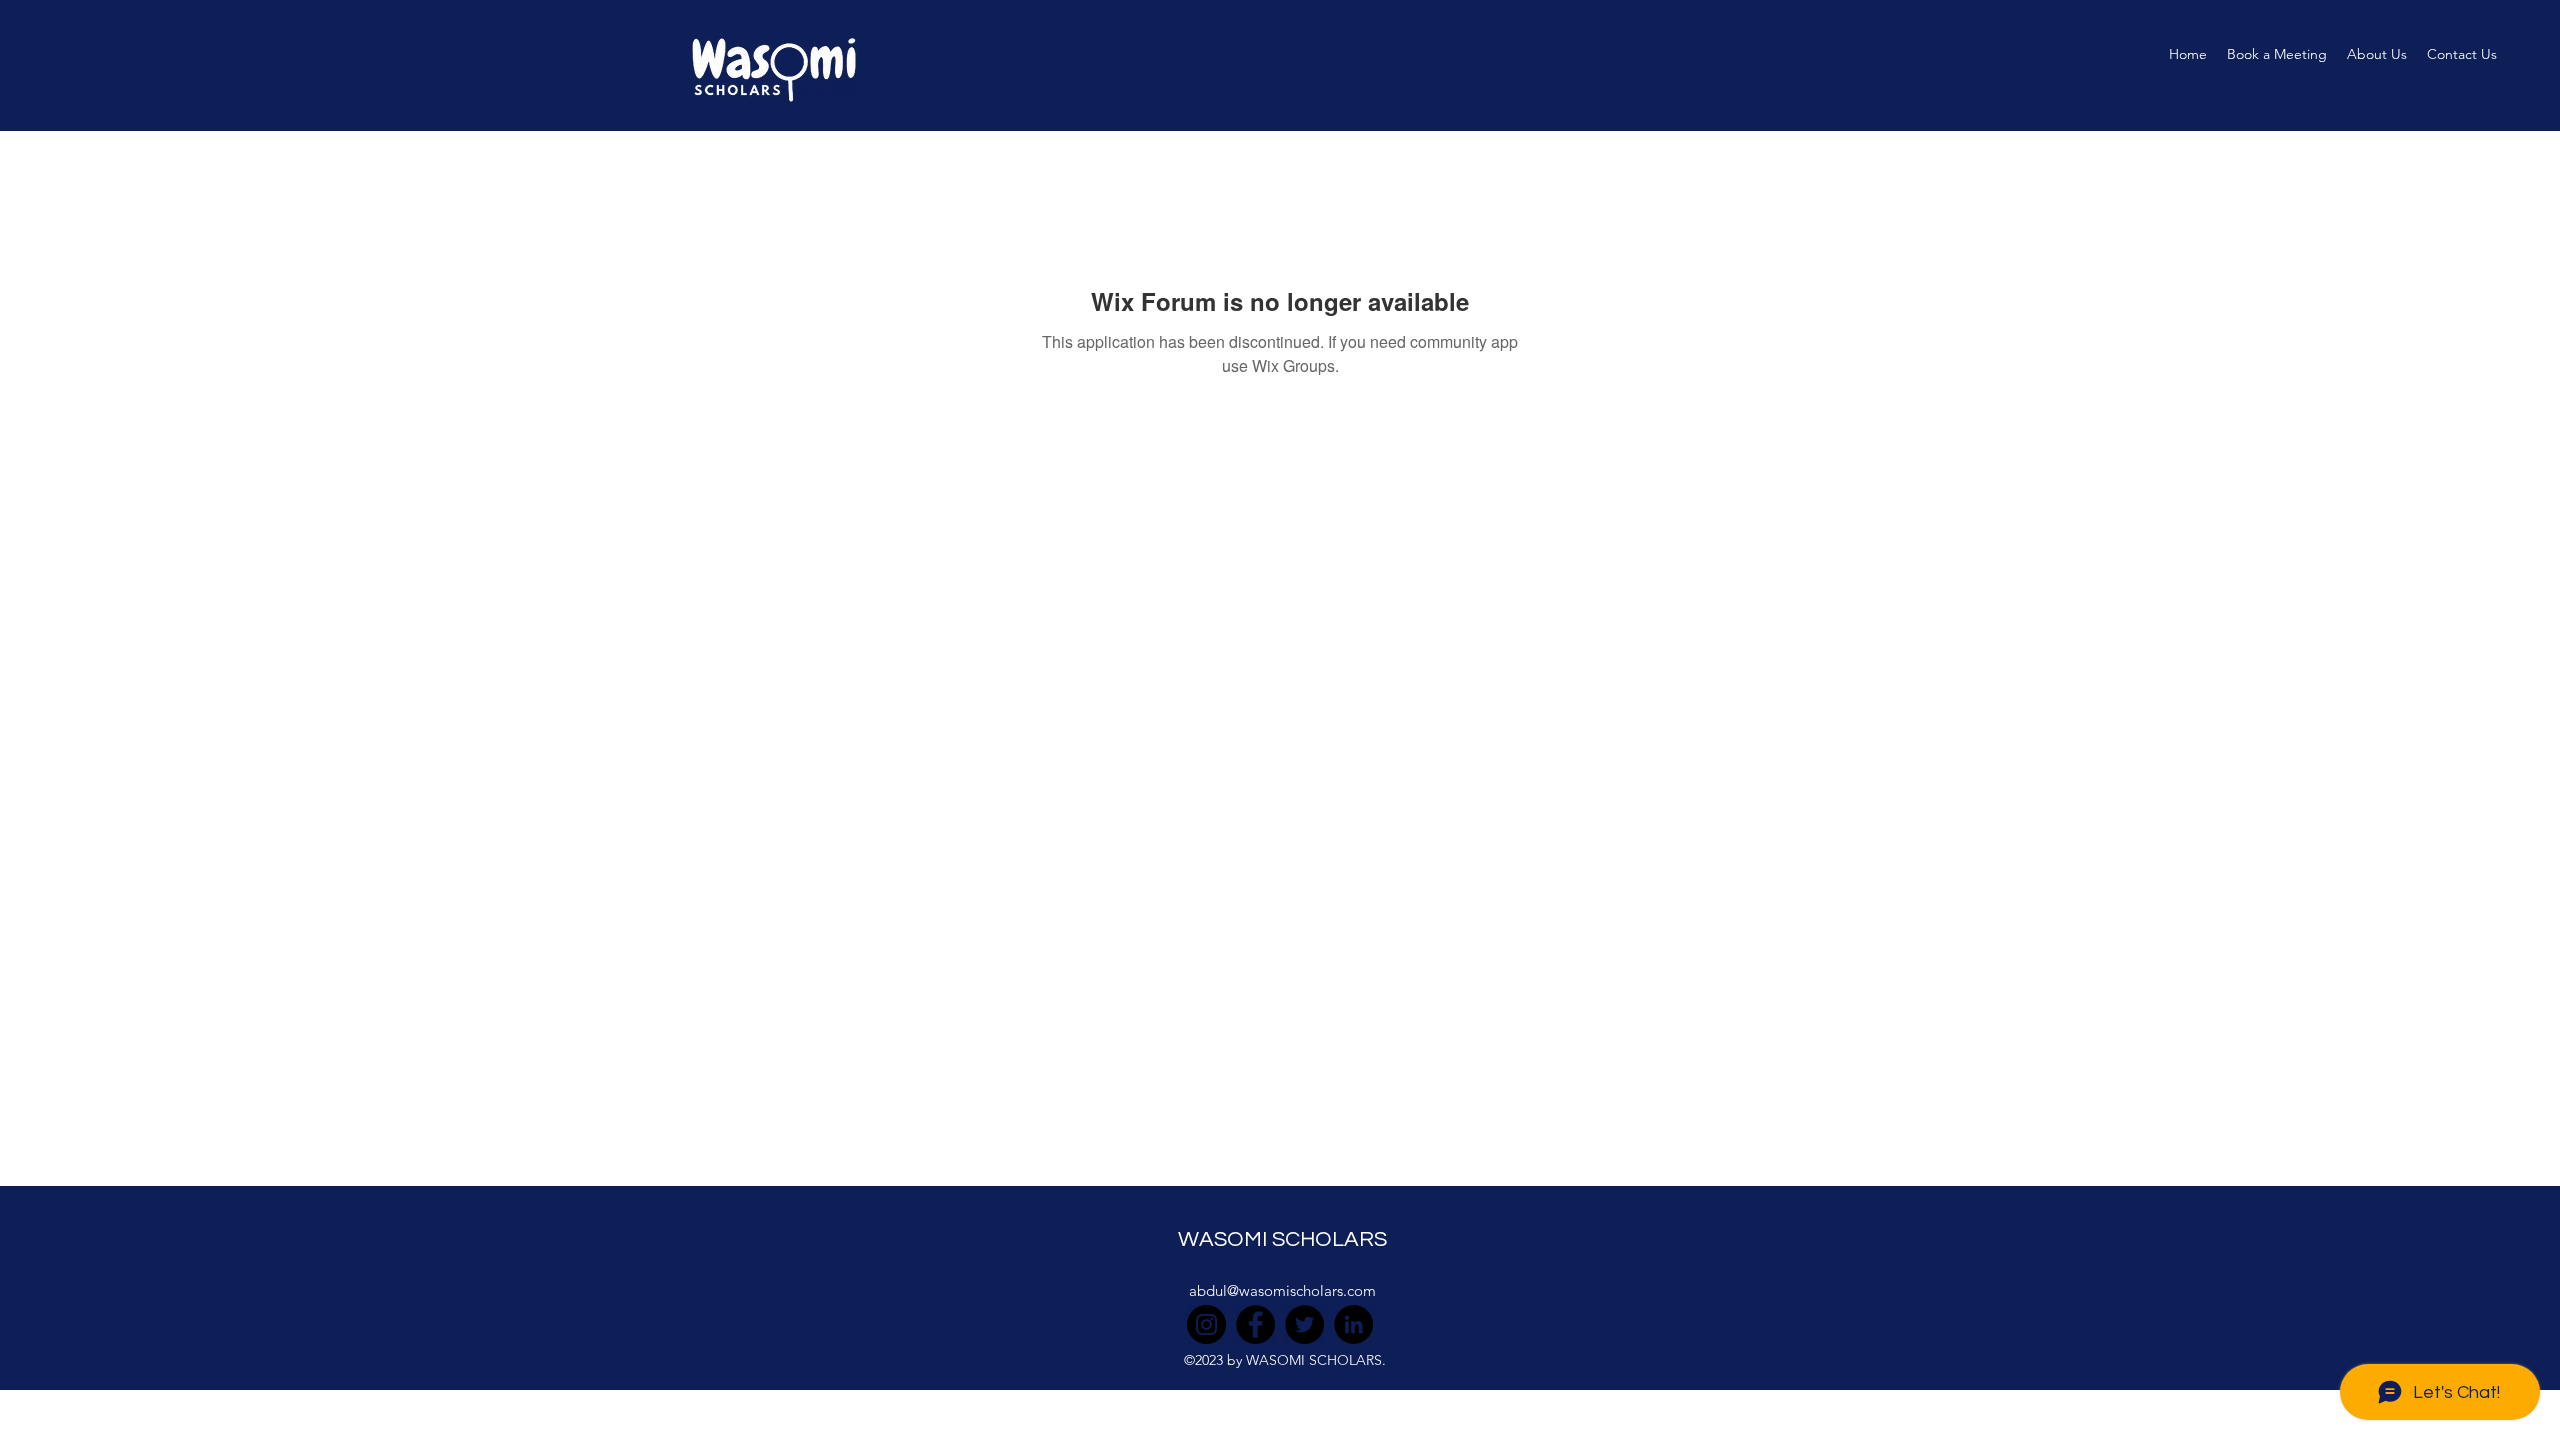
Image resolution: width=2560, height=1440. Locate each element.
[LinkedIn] (1353, 1324)
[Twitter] (1304, 1324)
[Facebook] (1255, 1324)
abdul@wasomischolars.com (1282, 1290)
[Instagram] (1206, 1324)
